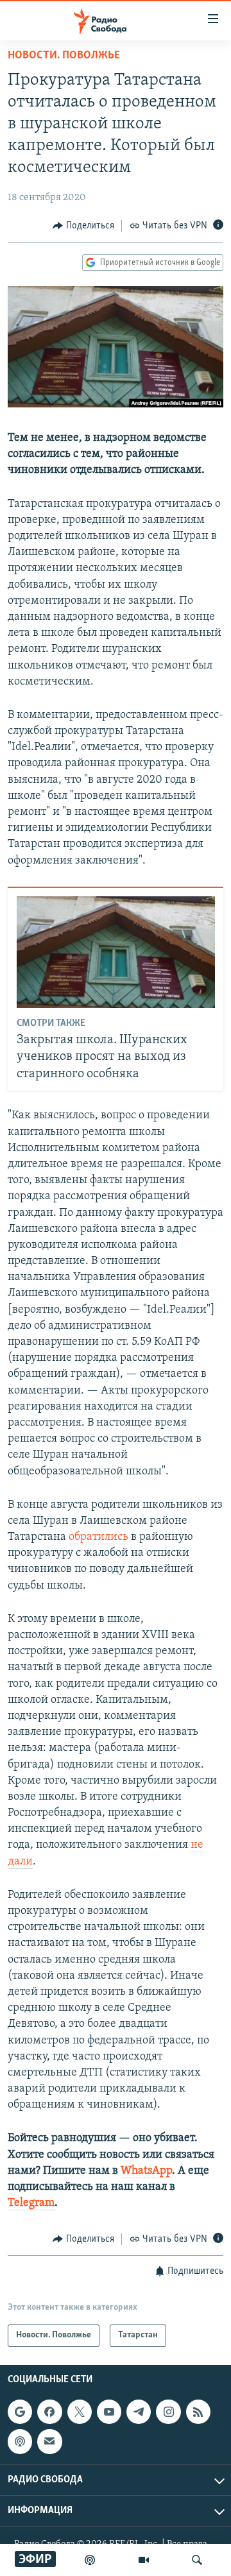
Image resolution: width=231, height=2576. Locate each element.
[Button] (83, 226)
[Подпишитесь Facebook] (49, 2412)
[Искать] (197, 2560)
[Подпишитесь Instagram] (168, 2412)
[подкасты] (90, 2560)
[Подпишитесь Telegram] (139, 2412)
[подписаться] (49, 2441)
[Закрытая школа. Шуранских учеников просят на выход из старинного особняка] (116, 952)
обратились (98, 1537)
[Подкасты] (20, 2441)
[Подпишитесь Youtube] (109, 2412)
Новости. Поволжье (64, 56)
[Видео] (144, 2560)
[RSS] (198, 2412)
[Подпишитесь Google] (20, 2412)
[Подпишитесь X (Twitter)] (80, 2412)
